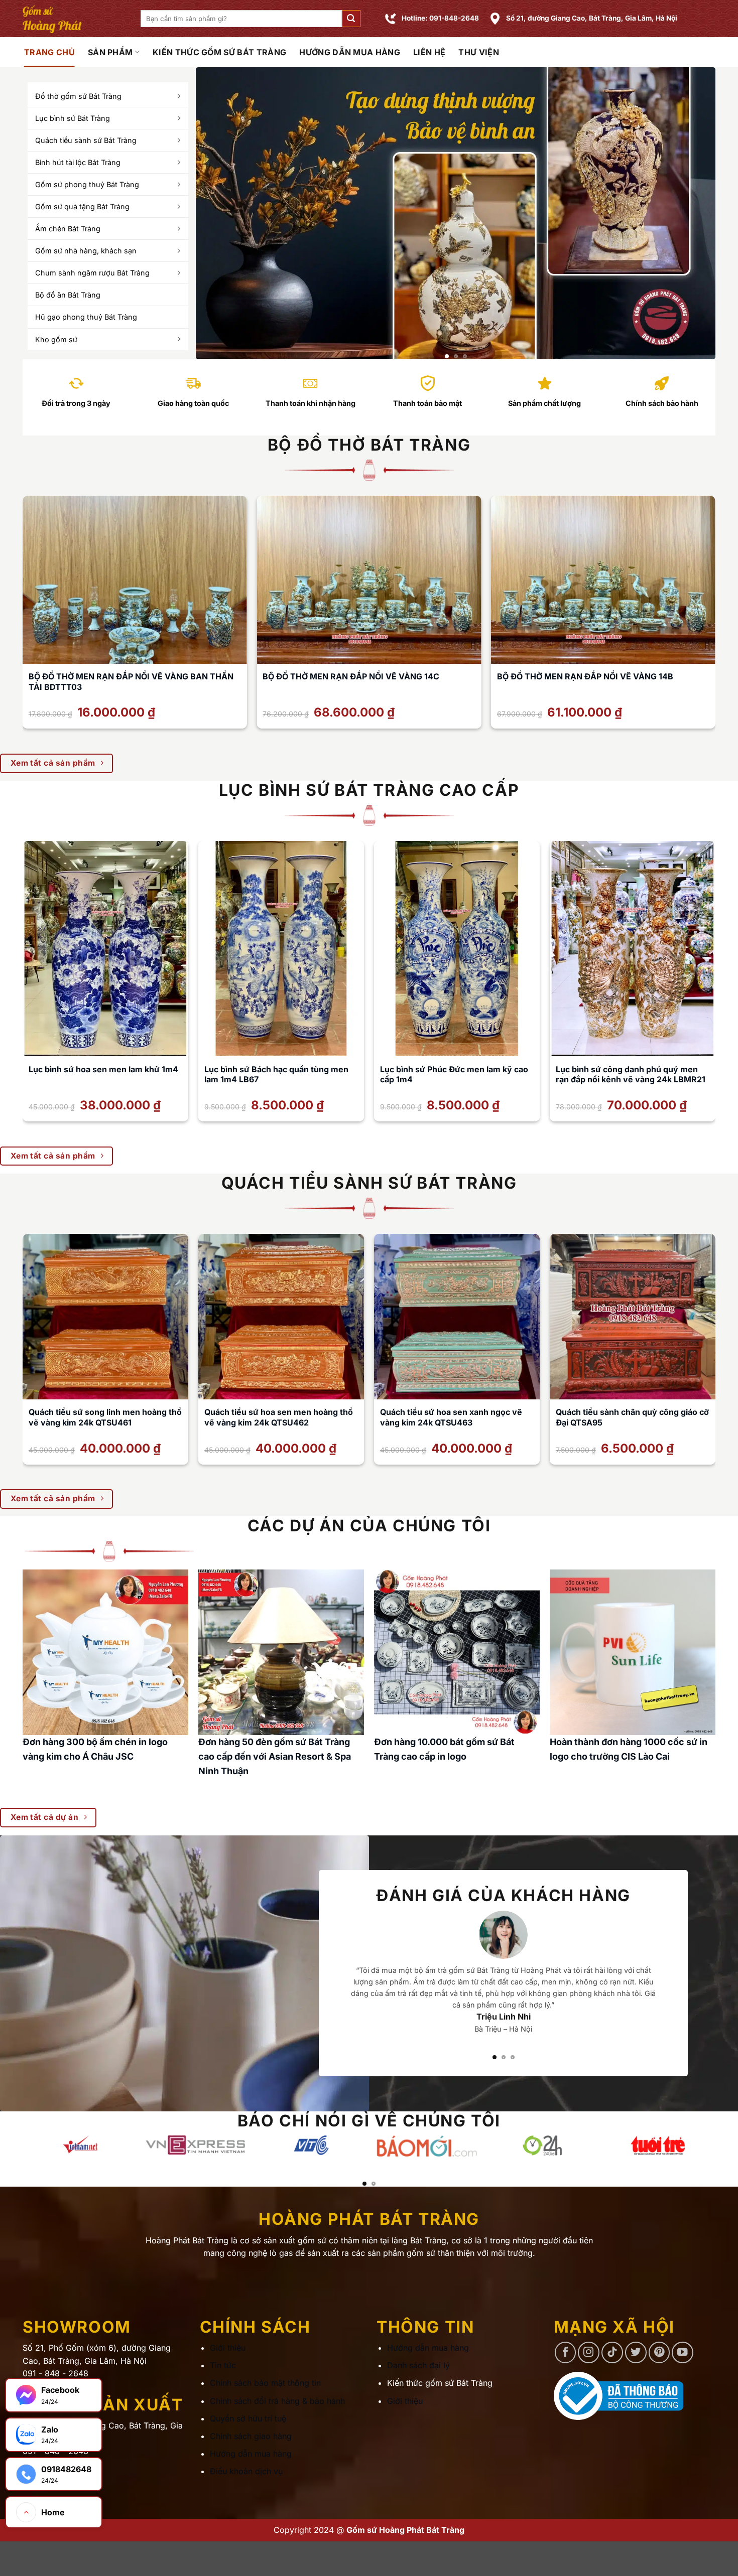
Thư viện (479, 52)
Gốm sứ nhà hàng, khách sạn (86, 251)
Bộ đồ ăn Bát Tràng (68, 295)
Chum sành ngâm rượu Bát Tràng (92, 273)
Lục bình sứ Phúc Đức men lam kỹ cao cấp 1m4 (454, 1075)
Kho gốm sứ (56, 339)
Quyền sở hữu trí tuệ (248, 2418)
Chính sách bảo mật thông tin (265, 2383)
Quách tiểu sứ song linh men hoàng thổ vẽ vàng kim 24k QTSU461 (105, 1417)
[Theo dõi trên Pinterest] (659, 2353)
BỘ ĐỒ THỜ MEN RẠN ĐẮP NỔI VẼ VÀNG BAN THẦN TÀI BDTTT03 (131, 682)
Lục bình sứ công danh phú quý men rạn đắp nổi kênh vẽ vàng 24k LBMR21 (631, 1075)
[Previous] (219, 213)
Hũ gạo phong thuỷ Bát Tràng (86, 317)
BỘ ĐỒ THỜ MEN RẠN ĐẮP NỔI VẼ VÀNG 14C (351, 676)
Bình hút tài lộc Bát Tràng (78, 162)
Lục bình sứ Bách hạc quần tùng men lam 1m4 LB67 (276, 1075)
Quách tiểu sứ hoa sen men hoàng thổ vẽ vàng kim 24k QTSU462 (279, 1417)
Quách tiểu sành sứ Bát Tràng (86, 140)
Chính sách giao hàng (251, 2437)
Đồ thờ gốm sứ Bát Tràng (78, 96)
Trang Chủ (49, 52)
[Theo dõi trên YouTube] (683, 2353)
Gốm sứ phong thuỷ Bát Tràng (87, 184)
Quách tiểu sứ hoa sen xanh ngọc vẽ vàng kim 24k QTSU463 (451, 1417)
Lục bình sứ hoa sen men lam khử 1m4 (103, 1069)
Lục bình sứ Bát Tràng (73, 118)
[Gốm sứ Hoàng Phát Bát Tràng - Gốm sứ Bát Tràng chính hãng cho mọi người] (74, 19)
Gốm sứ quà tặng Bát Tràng (82, 206)
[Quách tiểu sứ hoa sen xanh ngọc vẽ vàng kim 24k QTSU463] (457, 1317)
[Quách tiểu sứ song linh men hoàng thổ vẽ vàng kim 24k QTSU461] (105, 1317)
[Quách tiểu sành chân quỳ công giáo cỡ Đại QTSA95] (633, 1317)
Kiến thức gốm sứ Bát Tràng (219, 52)
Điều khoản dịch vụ (246, 2472)
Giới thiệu (228, 2348)
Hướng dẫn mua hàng (350, 52)
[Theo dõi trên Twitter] (636, 2353)
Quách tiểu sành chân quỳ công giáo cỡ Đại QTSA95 (632, 1417)
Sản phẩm (110, 52)
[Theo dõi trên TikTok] (612, 2353)
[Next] (692, 213)
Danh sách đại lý (418, 2366)
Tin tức (223, 2366)
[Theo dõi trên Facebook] (566, 2353)
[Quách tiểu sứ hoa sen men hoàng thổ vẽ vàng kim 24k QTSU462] (281, 1317)
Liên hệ (429, 52)
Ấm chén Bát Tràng (68, 229)
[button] (351, 19)
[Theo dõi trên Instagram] (589, 2353)
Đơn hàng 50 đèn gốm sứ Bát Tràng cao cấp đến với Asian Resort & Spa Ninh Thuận (275, 1756)
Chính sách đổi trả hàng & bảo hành (277, 2401)
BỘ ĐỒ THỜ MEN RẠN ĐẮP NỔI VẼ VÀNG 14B (585, 676)
